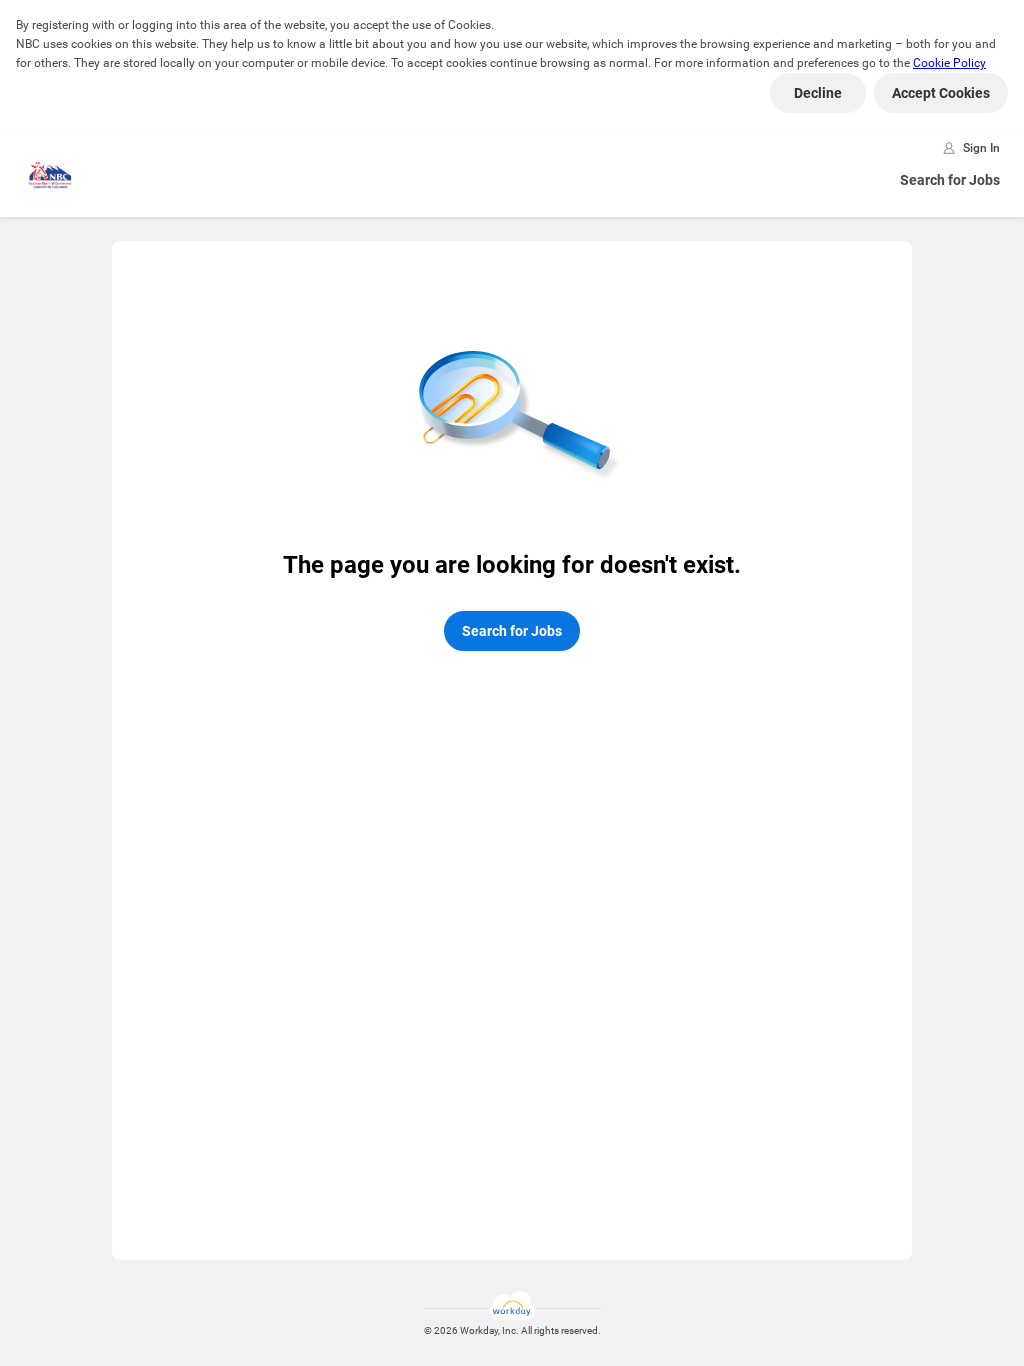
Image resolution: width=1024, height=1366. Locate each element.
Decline (818, 93)
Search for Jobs (950, 180)
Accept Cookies (941, 93)
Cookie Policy (949, 63)
